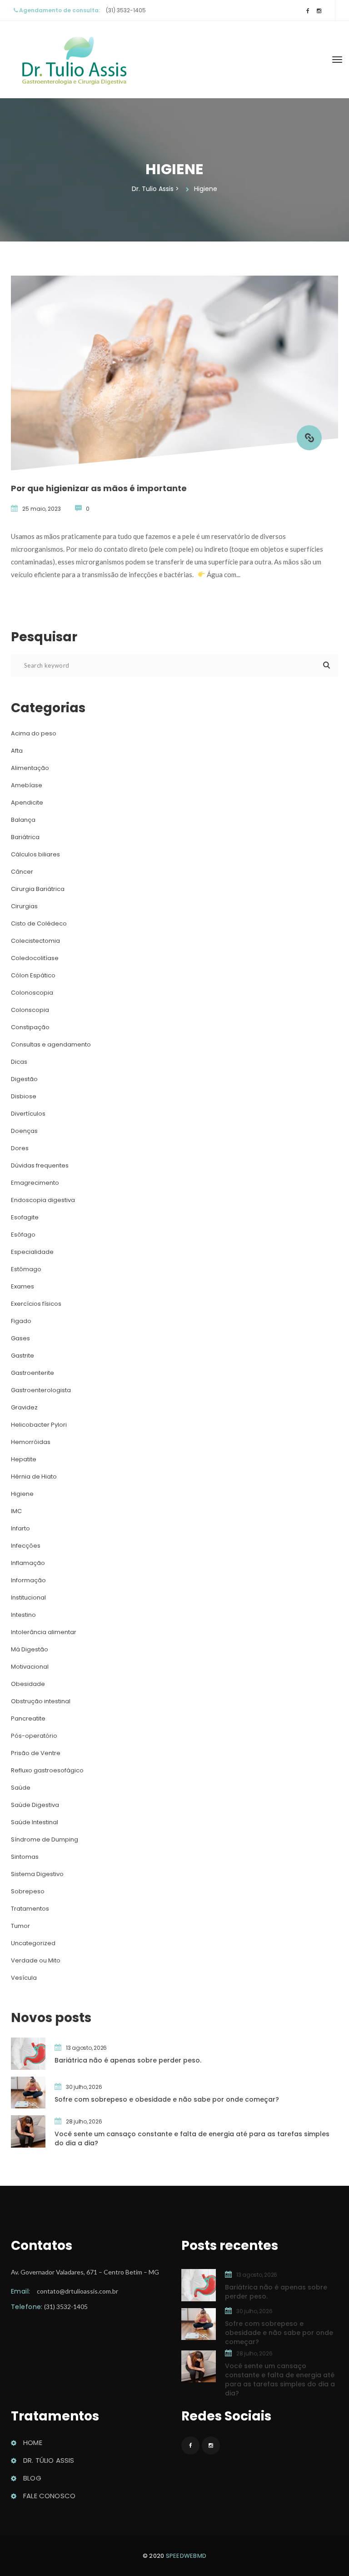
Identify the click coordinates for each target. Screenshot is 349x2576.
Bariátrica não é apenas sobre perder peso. (128, 2060)
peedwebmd (186, 2556)
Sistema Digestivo (37, 1874)
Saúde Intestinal (35, 1822)
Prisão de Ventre (36, 1753)
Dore (20, 1148)
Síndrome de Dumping (45, 1839)
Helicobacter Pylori (39, 1425)
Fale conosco (49, 2496)
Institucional (28, 1597)
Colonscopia (30, 1010)
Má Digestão (30, 1649)
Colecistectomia (35, 941)
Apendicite (27, 802)
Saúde (21, 1788)
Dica (19, 1062)
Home (33, 2443)
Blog (32, 2478)
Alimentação (30, 768)
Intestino (23, 1615)
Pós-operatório (34, 1736)
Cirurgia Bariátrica (38, 889)
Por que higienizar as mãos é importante (99, 488)
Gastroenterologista (41, 1390)
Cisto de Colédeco (39, 923)
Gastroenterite (32, 1373)
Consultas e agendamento (51, 1044)
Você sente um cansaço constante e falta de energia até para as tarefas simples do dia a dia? (192, 2138)
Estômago (26, 1269)
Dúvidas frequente (40, 1165)
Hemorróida (31, 1442)
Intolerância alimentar (44, 1632)
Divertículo (28, 1114)
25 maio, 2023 (42, 509)
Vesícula (24, 1978)
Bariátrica (25, 837)
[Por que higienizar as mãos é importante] (309, 438)
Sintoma (25, 1857)
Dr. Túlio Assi (49, 2460)
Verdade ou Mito (36, 1960)
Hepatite (24, 1459)
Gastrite (22, 1356)
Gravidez (24, 1407)
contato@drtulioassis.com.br (77, 2291)
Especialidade (32, 1252)
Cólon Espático (33, 975)
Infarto (20, 1528)
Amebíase (27, 785)
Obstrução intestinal (41, 1701)
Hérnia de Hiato (34, 1477)
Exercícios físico (36, 1304)
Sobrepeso (28, 1891)
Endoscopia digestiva (43, 1200)
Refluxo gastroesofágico (47, 1770)
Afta (17, 751)
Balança (23, 820)
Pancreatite (28, 1718)
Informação (28, 1580)
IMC (16, 1511)
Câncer (22, 872)
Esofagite (25, 1217)
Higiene (22, 1494)
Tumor (20, 1926)
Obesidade (28, 1684)
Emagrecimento (35, 1183)
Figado (21, 1321)
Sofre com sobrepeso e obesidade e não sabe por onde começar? (167, 2099)
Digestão (24, 1079)
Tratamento (30, 1909)
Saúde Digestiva (35, 1805)
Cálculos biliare (35, 854)
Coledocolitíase (35, 958)
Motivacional (30, 1667)
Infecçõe (26, 1546)
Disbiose (24, 1096)
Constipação (30, 1027)
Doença (24, 1131)
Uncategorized (33, 1943)
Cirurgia (24, 906)
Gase (20, 1338)
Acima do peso (34, 733)
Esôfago (23, 1235)
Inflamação (28, 1563)
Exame (22, 1286)
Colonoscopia (32, 993)
